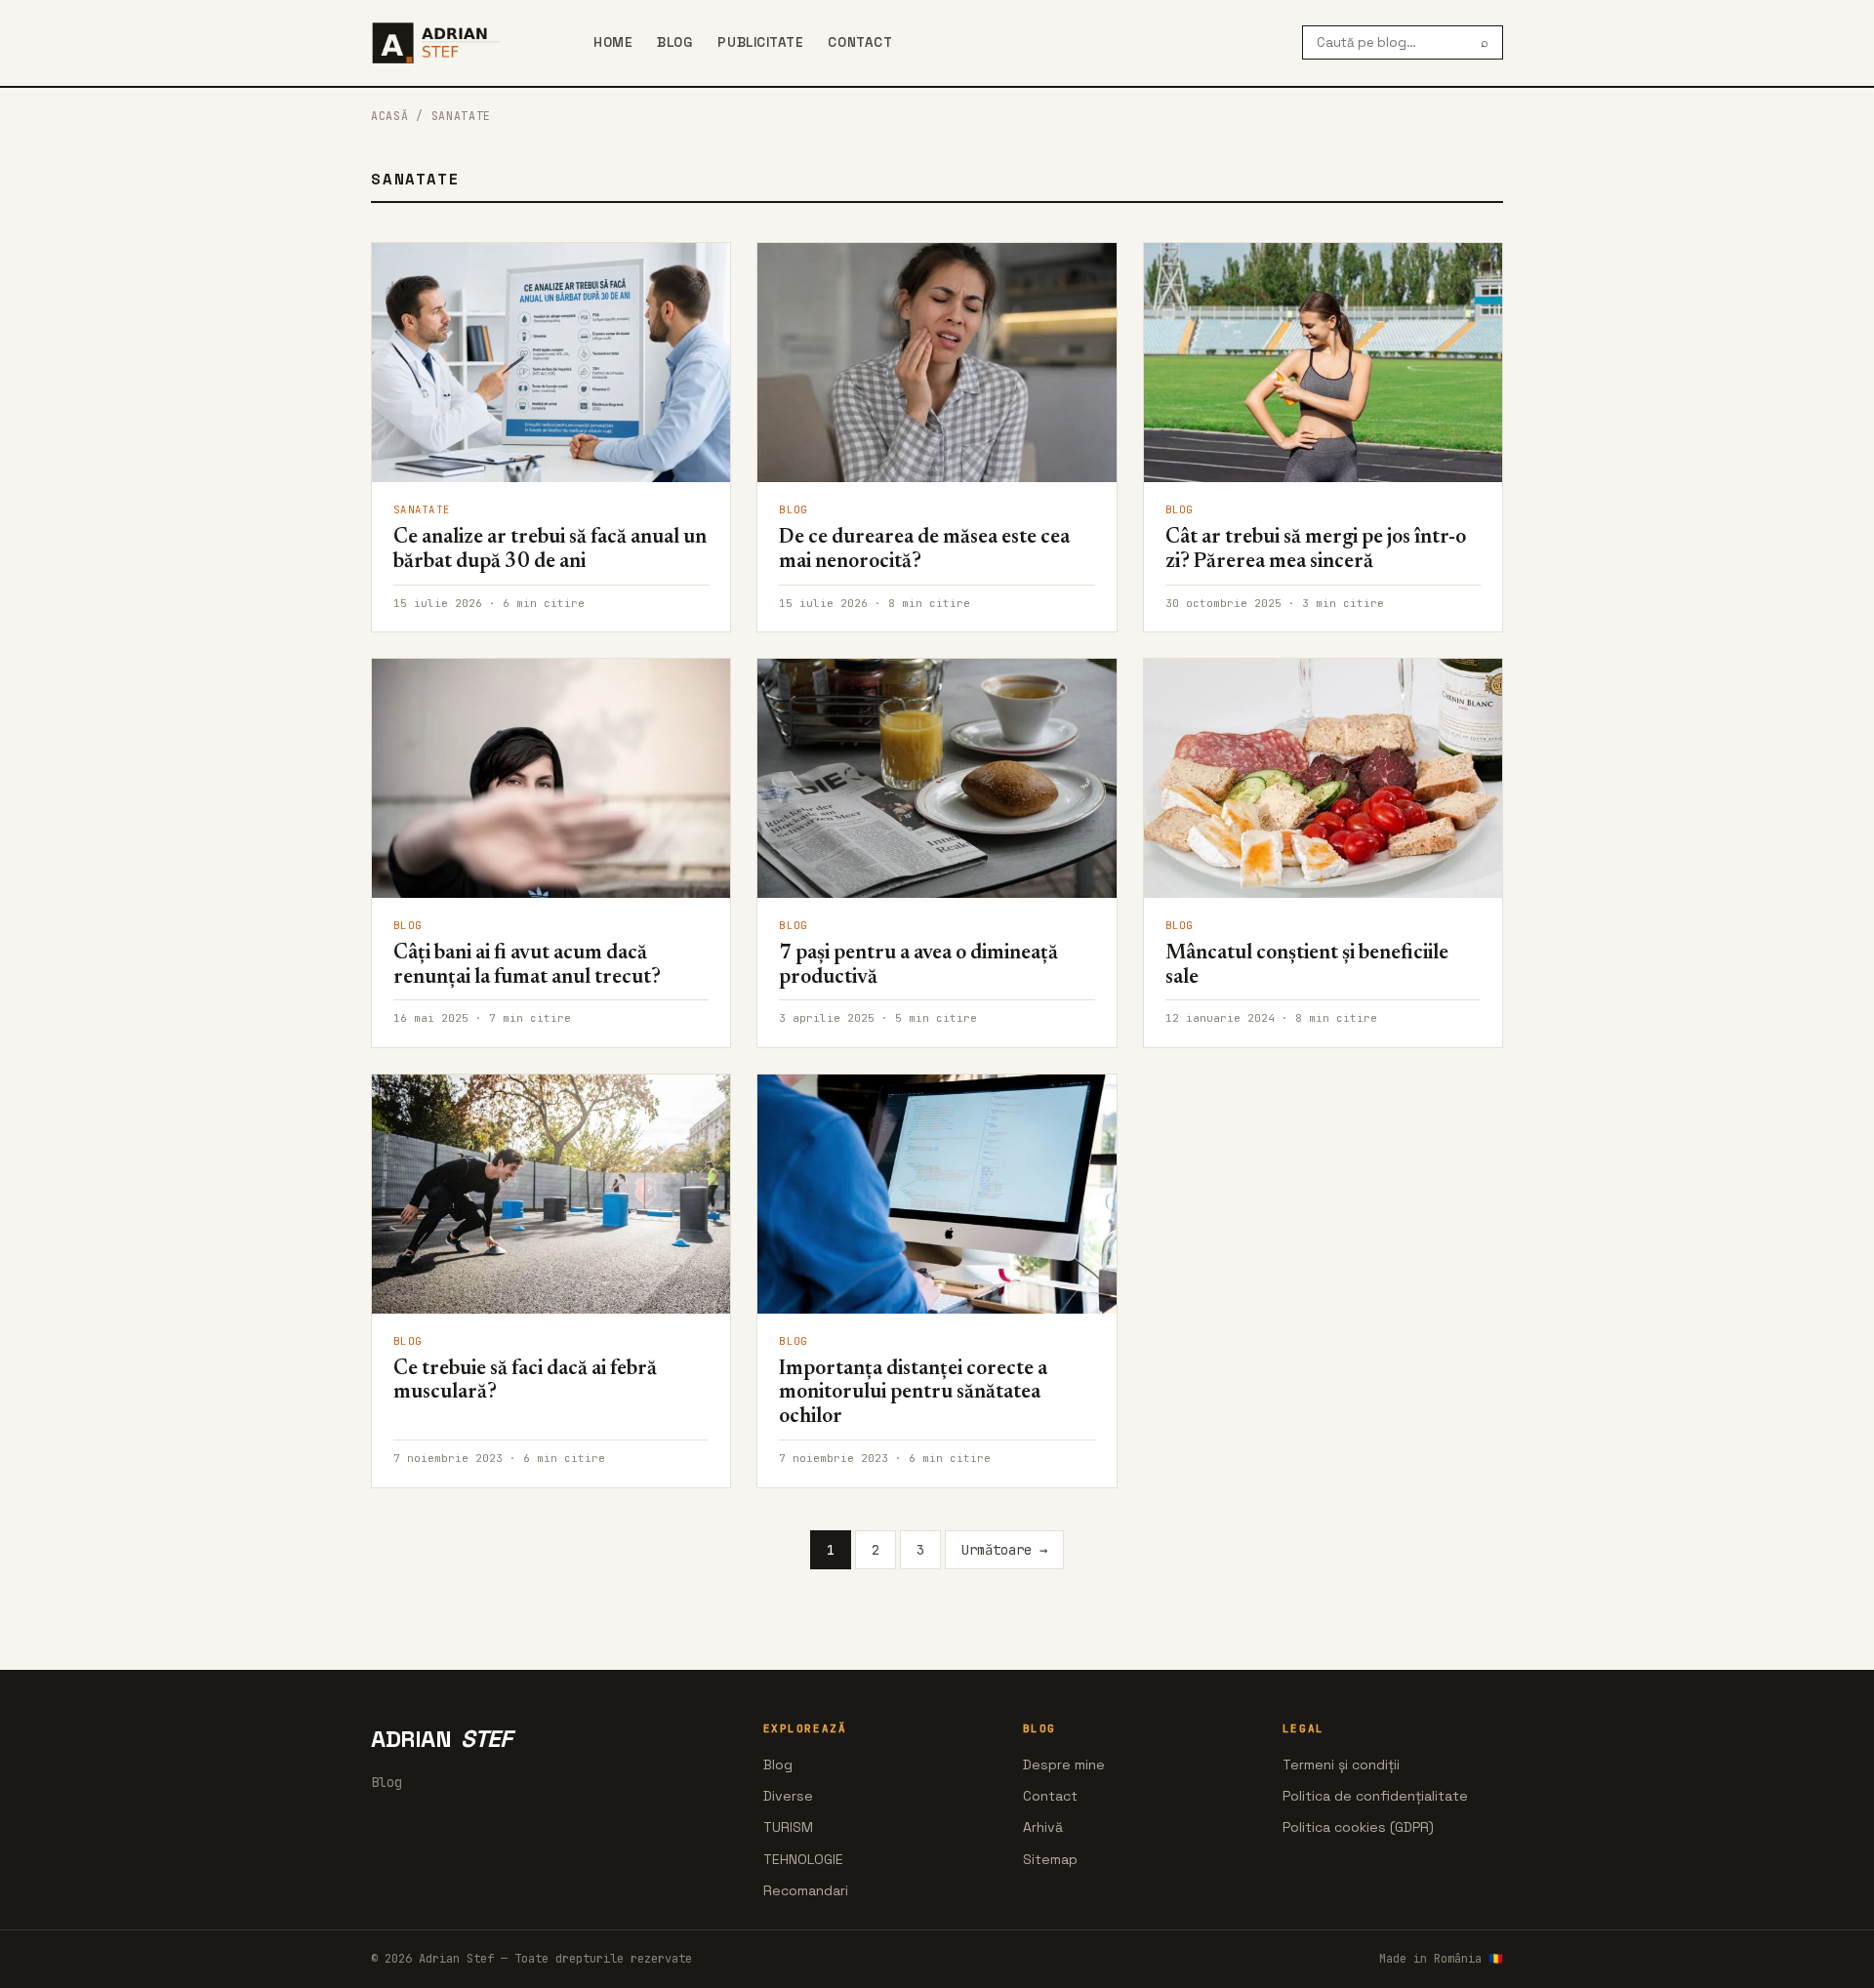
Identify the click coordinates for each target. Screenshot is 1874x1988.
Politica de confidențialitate (1375, 1796)
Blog (778, 1765)
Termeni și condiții (1341, 1765)
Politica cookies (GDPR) (1358, 1827)
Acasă (389, 116)
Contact (1050, 1796)
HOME (612, 42)
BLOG (674, 42)
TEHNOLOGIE (803, 1859)
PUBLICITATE (760, 42)
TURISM (788, 1827)
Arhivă (1043, 1827)
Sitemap (1050, 1859)
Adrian (441, 1739)
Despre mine (1064, 1765)
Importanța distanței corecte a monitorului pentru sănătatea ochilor (913, 1394)
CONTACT (860, 42)
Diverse (788, 1796)
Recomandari (806, 1890)
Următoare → (1004, 1550)
